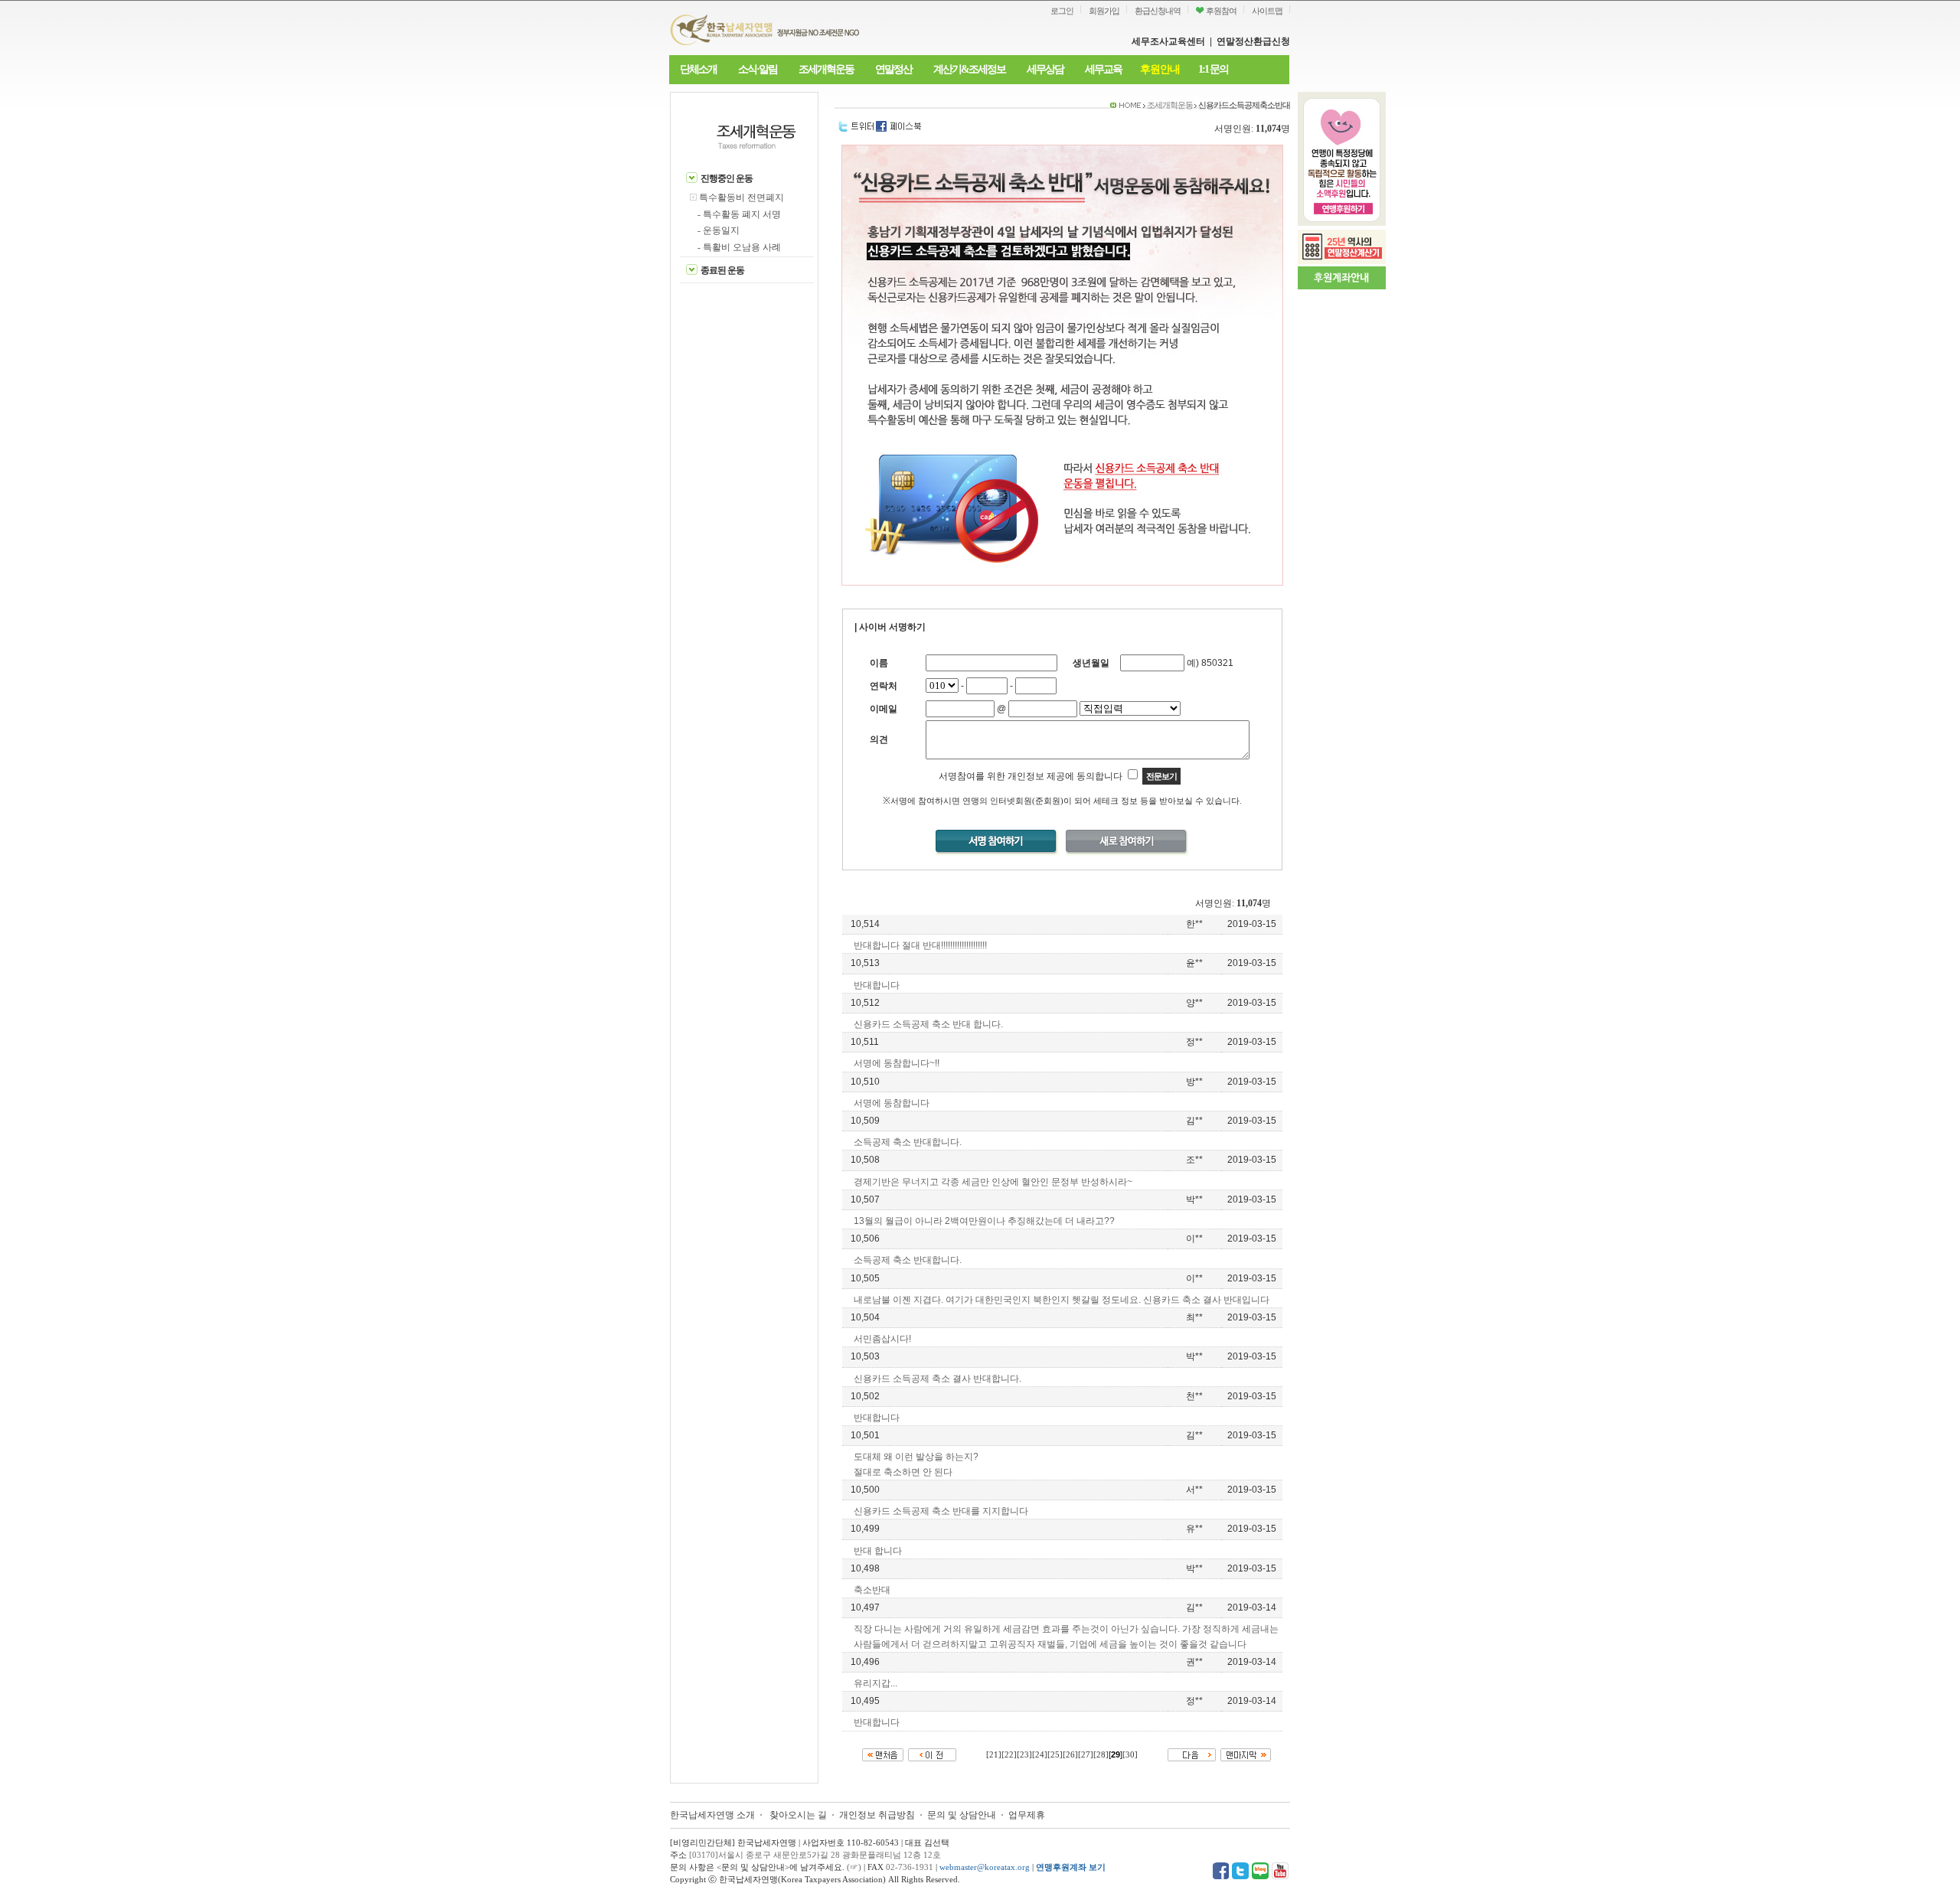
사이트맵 (1267, 11)
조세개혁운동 (826, 69)
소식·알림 (758, 69)
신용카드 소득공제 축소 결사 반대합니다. (938, 1379)
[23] (1024, 1755)
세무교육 (1103, 69)
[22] (1009, 1755)
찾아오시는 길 (798, 1815)
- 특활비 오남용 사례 (739, 247)
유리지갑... (875, 1683)
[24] (1040, 1755)
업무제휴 (1027, 1815)
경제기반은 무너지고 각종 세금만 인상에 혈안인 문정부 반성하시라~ (993, 1182)
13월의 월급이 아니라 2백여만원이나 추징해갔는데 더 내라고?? (984, 1221)
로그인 (1062, 11)
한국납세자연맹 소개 (712, 1815)
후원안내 (1160, 69)
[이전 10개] (932, 1753)
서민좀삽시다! (882, 1339)
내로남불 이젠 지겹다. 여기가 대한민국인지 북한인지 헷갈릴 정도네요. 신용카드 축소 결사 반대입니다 (1062, 1300)
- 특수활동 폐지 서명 (739, 214)
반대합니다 (877, 985)
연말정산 (893, 69)
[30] (1130, 1755)
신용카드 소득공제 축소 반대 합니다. (928, 1024)
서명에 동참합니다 (892, 1103)
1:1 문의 (1213, 69)
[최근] (883, 1753)
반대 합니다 (878, 1551)
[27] (1086, 1755)
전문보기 (1161, 776)
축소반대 (872, 1590)
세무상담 (1045, 69)
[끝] (1246, 1753)
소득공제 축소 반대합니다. (908, 1142)
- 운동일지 (719, 230)
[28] (1101, 1755)
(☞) (854, 1867)
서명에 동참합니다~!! (897, 1063)
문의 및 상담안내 (963, 1815)
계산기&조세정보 (969, 69)
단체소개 (698, 69)
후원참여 (1220, 11)
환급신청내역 (1158, 11)
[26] (1070, 1755)
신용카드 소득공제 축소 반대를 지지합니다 (941, 1511)
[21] (994, 1755)
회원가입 (1104, 11)
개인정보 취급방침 (877, 1815)
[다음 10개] (1192, 1753)
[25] (1055, 1755)
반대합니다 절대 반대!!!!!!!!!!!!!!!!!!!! (920, 945)
